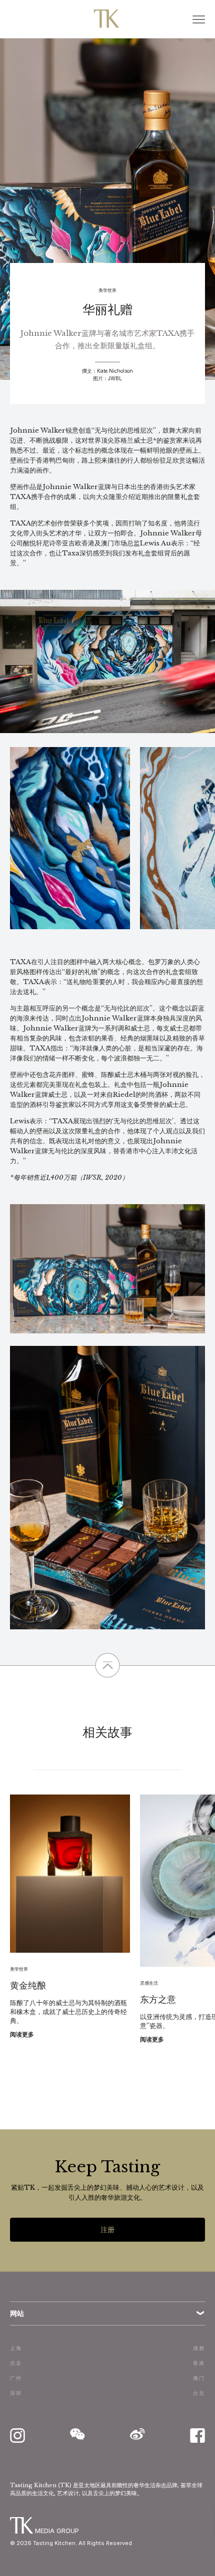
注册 (107, 2229)
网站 (17, 2313)
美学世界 (107, 290)
